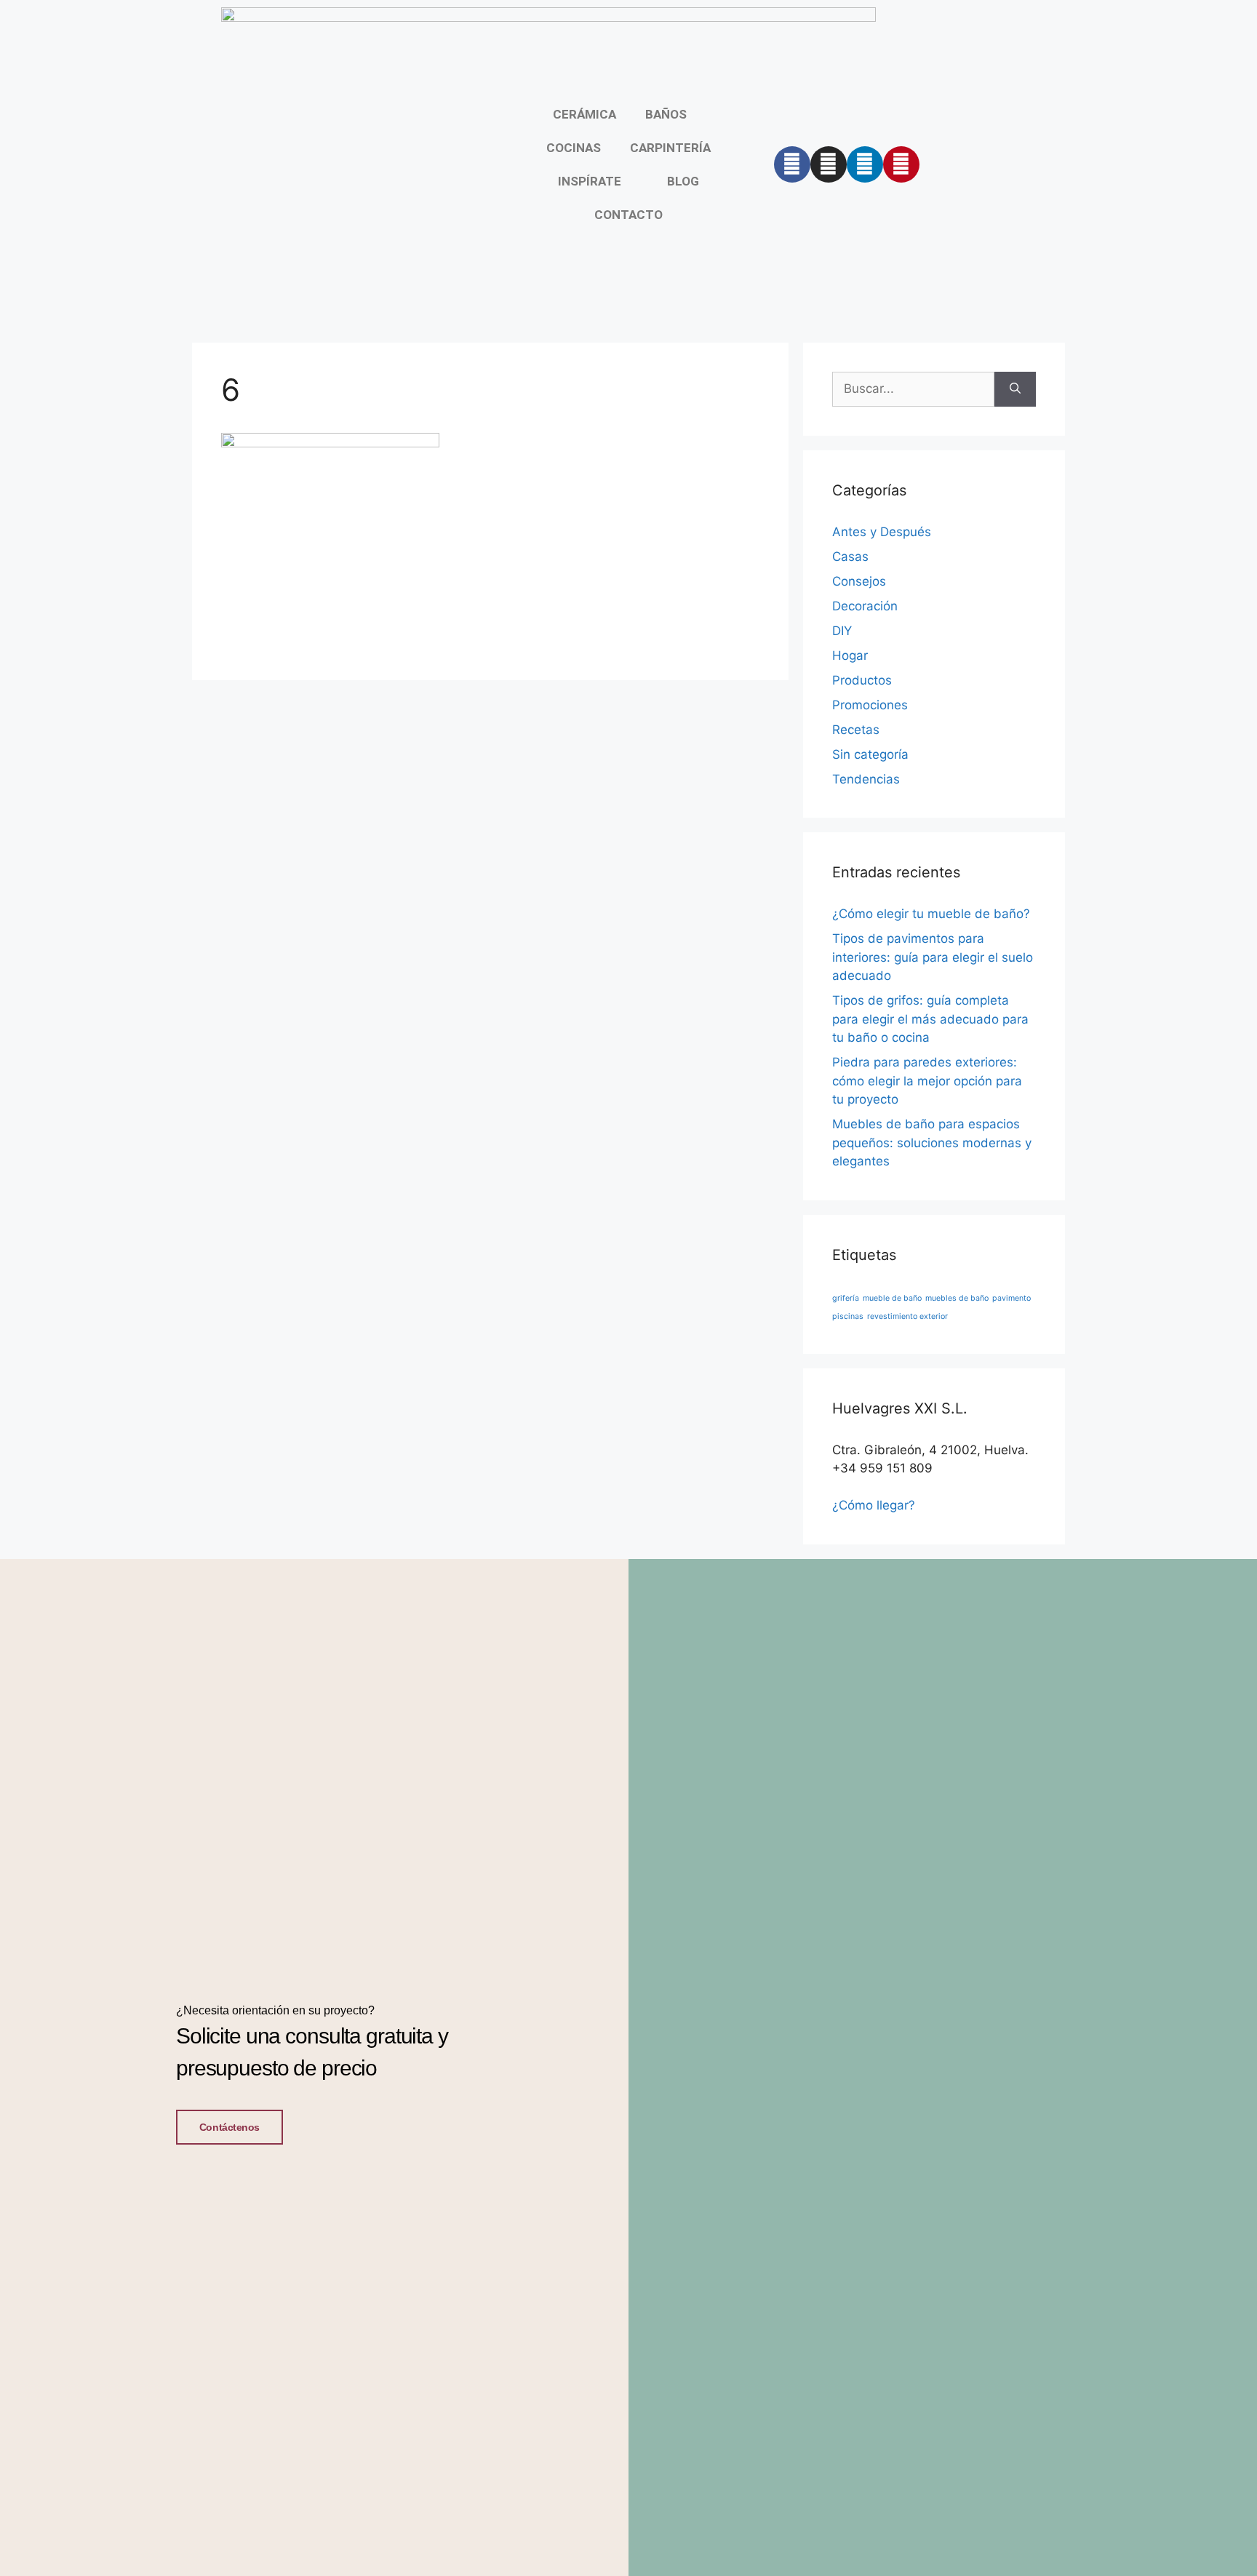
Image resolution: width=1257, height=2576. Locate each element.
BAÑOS (666, 114)
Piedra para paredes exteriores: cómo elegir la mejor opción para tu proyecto (927, 1081)
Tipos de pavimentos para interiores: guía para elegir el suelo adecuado (933, 957)
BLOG (683, 181)
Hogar (850, 655)
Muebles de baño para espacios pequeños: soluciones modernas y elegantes (932, 1143)
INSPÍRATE (590, 181)
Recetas (856, 730)
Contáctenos (230, 2127)
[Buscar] (1015, 389)
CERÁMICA (584, 114)
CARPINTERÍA (670, 148)
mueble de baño (892, 1298)
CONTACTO (628, 215)
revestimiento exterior (907, 1316)
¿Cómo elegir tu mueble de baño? (931, 914)
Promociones (870, 705)
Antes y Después (882, 532)
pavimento (1011, 1298)
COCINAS (574, 148)
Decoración (865, 606)
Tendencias (866, 779)
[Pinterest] (901, 164)
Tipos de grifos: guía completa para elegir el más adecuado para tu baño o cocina (930, 1019)
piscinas (848, 1316)
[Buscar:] (913, 389)
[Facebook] (792, 164)
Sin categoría (870, 754)
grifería (846, 1298)
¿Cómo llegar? (874, 1505)
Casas (850, 557)
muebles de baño (957, 1298)
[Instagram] (829, 164)
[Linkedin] (865, 164)
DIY (842, 631)
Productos (862, 680)
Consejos (859, 581)
